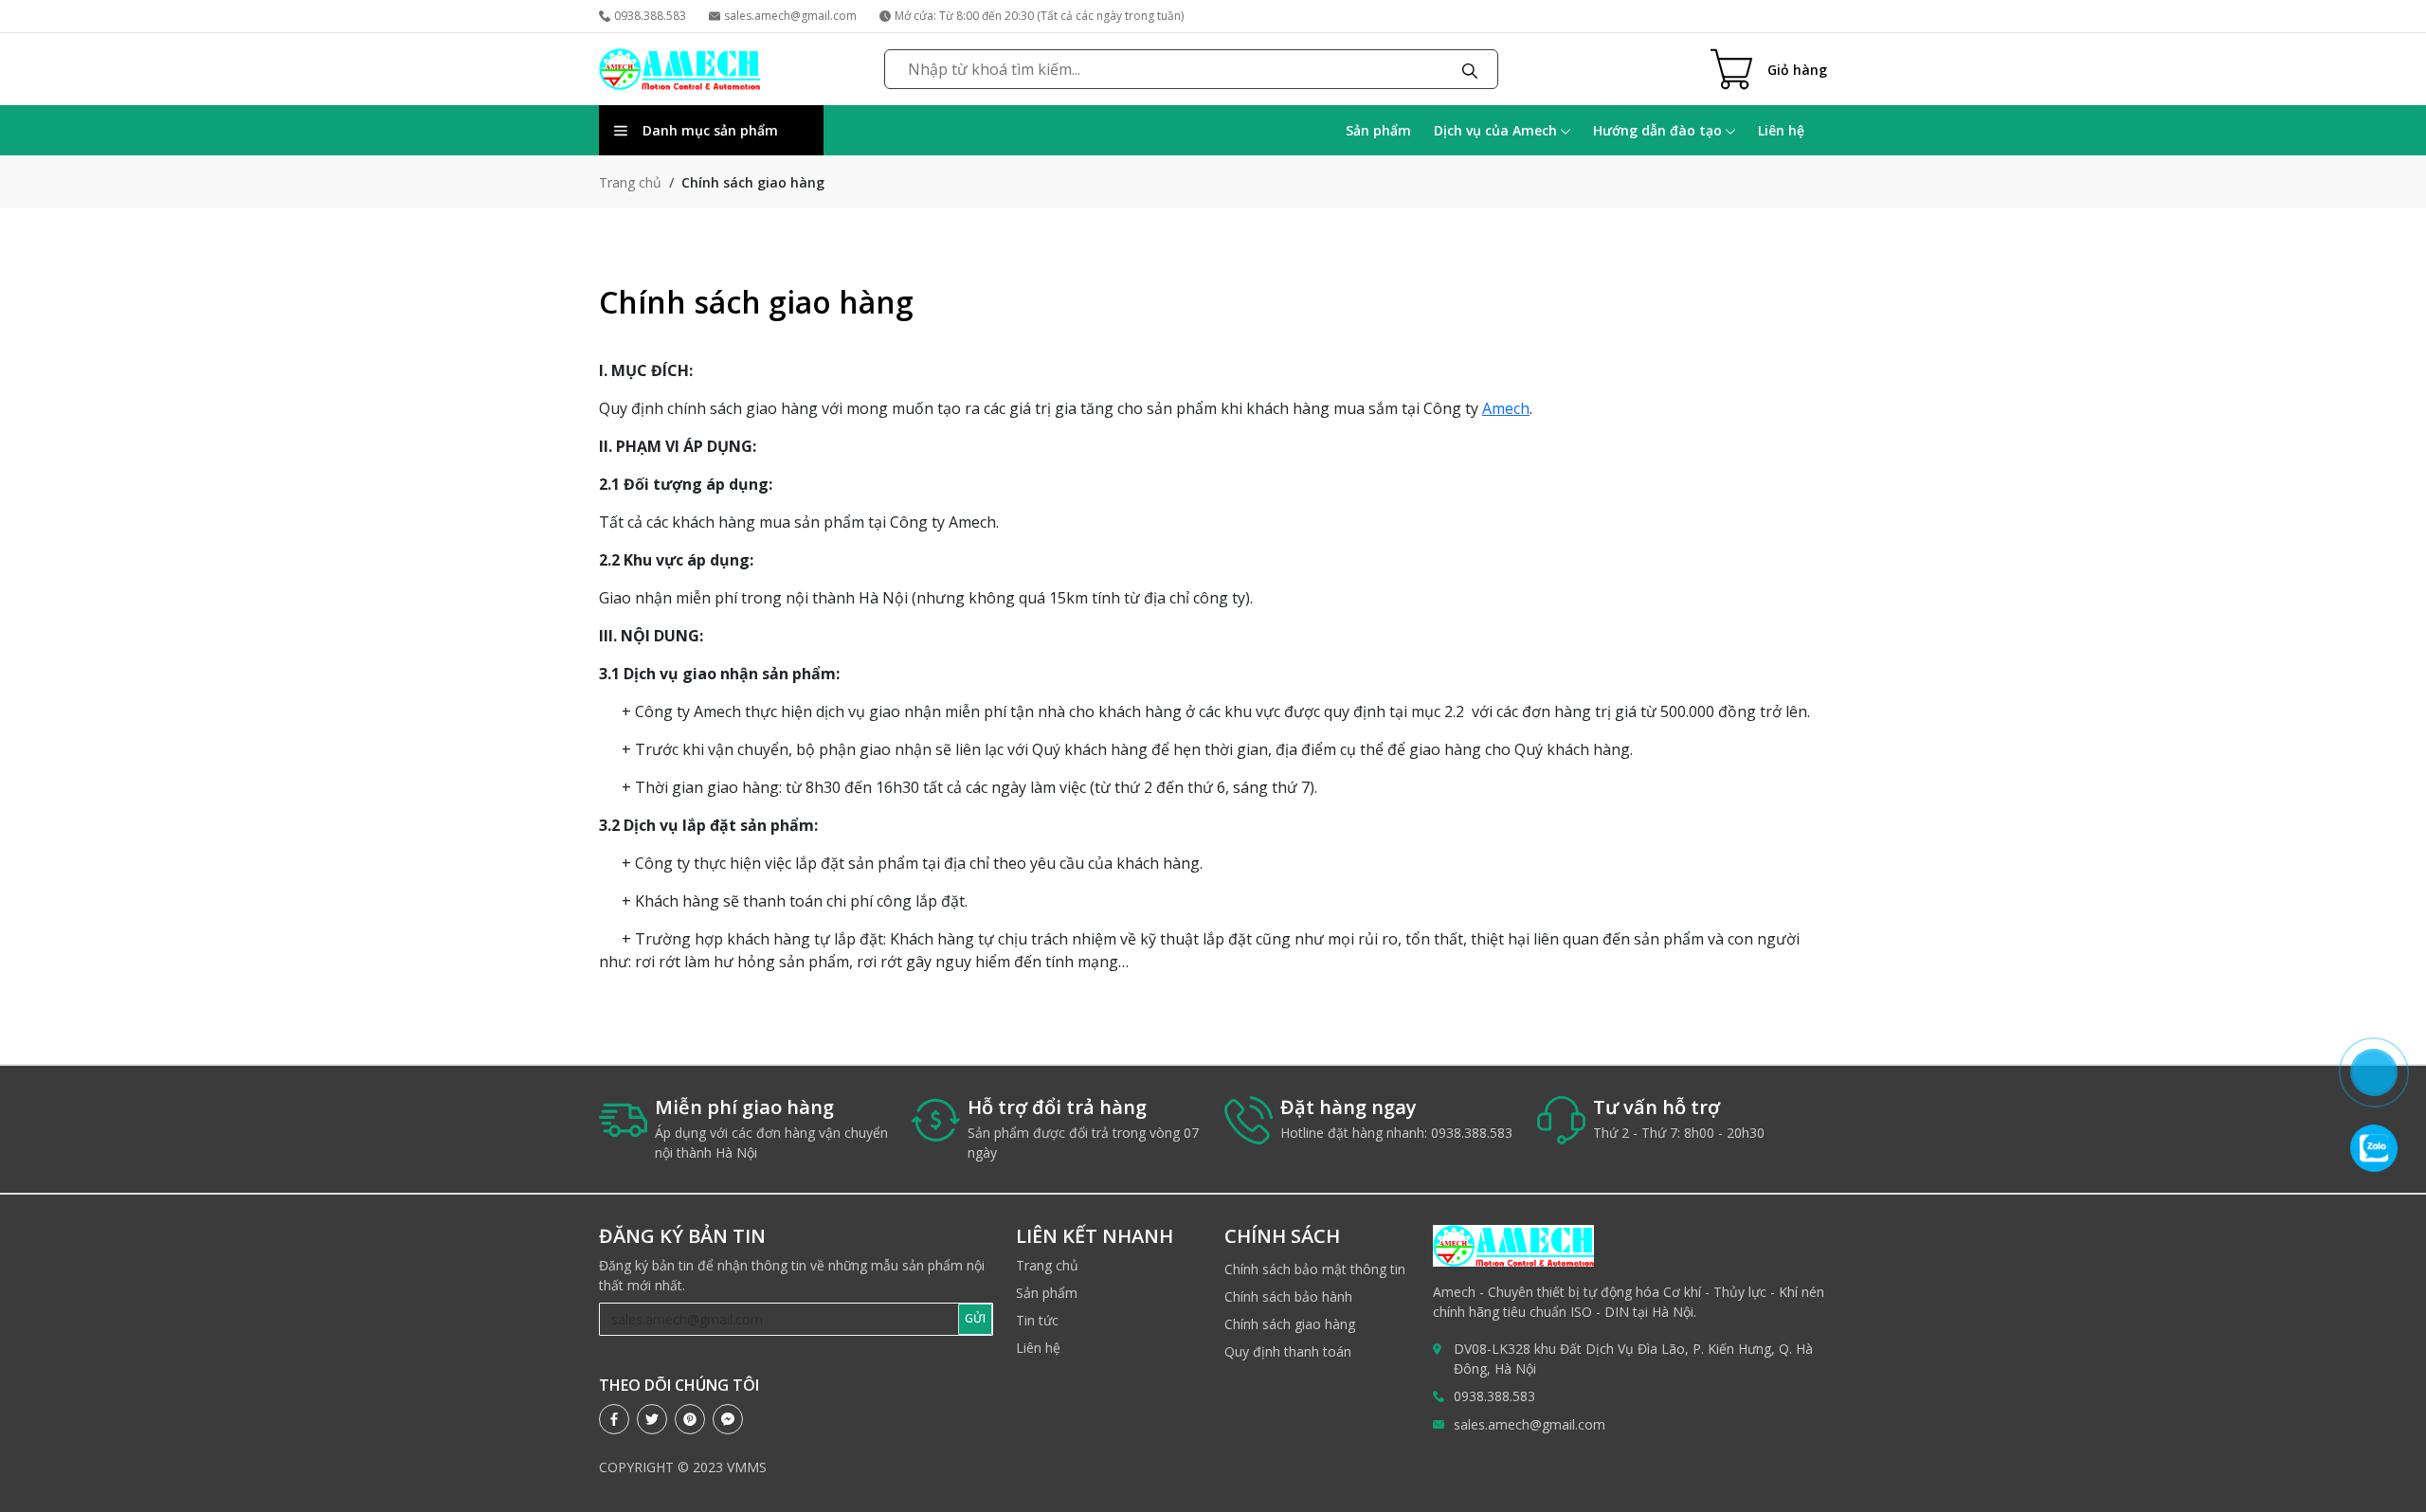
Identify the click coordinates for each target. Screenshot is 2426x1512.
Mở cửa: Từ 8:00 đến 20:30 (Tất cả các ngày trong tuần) (1039, 16)
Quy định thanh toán (1288, 1351)
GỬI (975, 1318)
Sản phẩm (1378, 130)
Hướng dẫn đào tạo (1659, 130)
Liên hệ (1781, 130)
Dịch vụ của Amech (1497, 130)
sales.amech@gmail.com (790, 16)
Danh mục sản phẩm (710, 130)
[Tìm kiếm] (1470, 69)
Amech (1506, 408)
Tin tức (1037, 1320)
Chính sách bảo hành (1288, 1296)
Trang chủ (630, 182)
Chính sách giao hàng (1290, 1324)
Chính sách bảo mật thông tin (1315, 1269)
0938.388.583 (650, 16)
